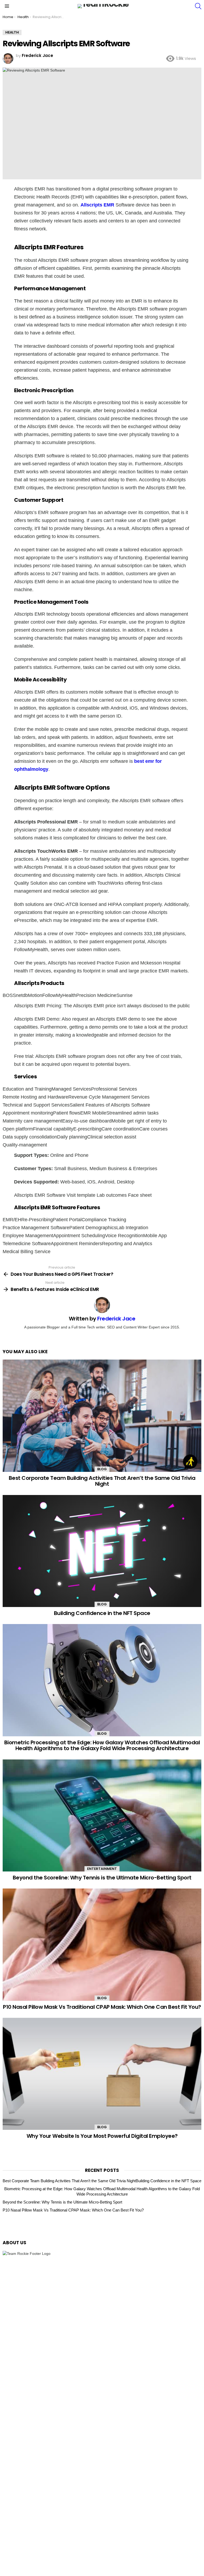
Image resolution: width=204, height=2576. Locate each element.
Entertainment (102, 1869)
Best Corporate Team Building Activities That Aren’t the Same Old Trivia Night (102, 1481)
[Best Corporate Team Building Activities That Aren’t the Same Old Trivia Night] (102, 1416)
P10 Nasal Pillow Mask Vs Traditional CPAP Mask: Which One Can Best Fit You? (102, 2007)
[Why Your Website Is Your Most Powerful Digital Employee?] (102, 2074)
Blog (102, 1469)
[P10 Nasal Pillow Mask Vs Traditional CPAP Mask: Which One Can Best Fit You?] (102, 1945)
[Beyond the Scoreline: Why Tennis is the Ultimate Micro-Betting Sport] (102, 1815)
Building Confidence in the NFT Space (102, 1613)
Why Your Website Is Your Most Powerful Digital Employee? (102, 2136)
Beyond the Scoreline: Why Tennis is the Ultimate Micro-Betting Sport (102, 1878)
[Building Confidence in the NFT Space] (102, 1551)
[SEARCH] (198, 6)
